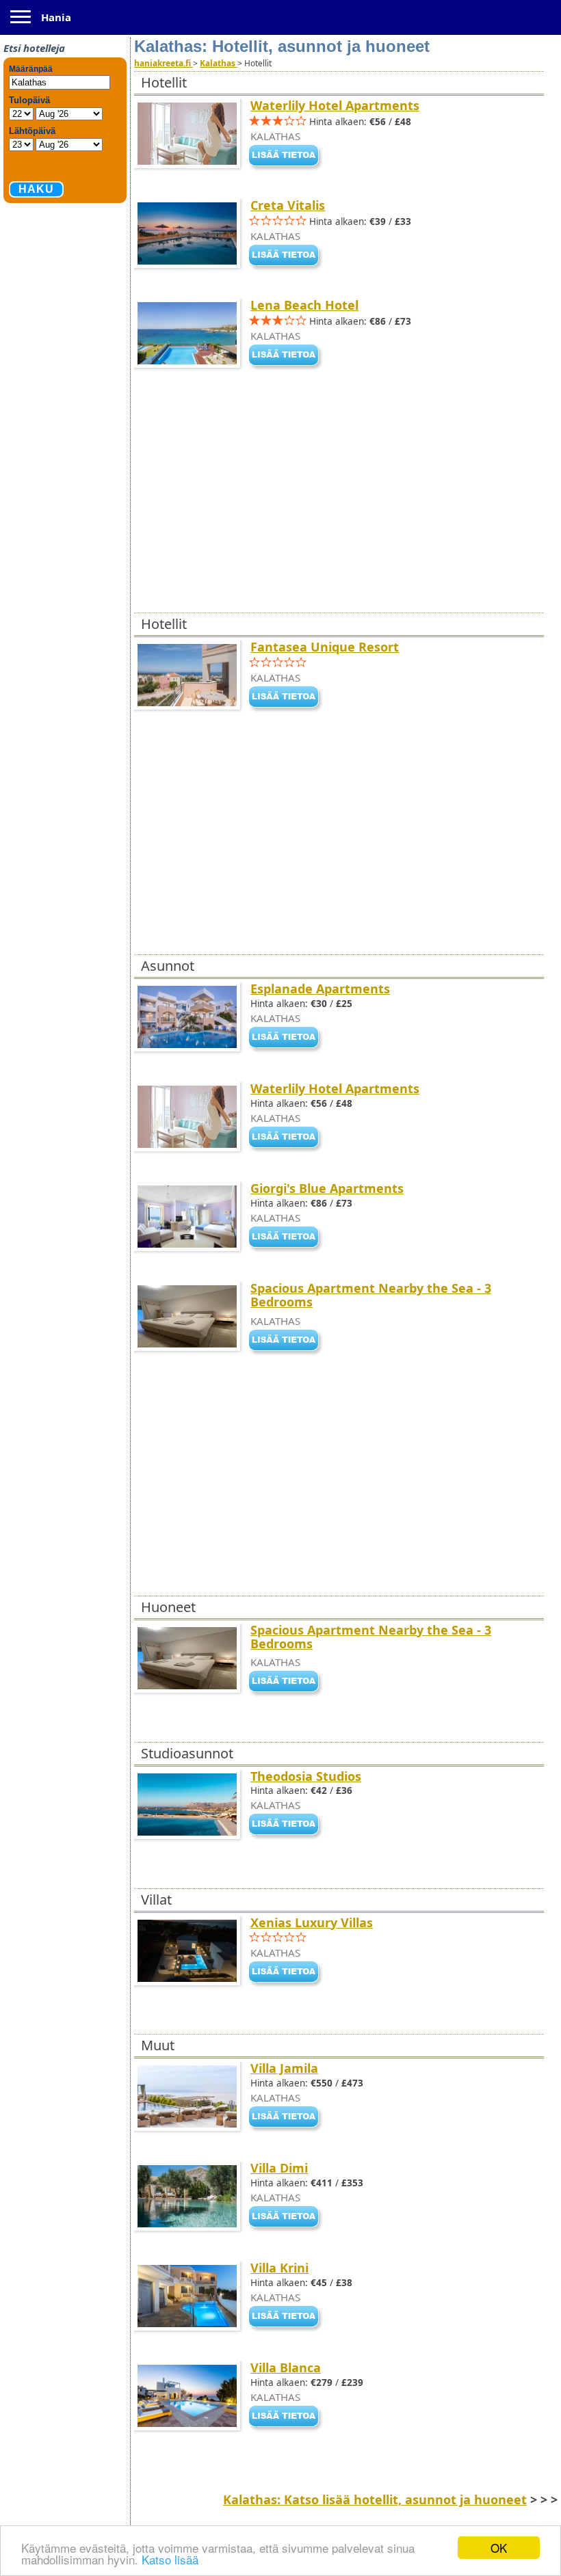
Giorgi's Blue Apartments (327, 1188)
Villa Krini (279, 2268)
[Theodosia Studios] (287, 1826)
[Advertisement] (322, 513)
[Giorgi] (287, 1238)
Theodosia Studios (306, 1776)
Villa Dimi (279, 2168)
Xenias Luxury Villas (312, 1922)
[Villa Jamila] (287, 2118)
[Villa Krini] (287, 2318)
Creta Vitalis (288, 205)
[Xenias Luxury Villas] (287, 1973)
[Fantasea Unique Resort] (287, 698)
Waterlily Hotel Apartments (335, 105)
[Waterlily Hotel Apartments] (287, 157)
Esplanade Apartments (320, 989)
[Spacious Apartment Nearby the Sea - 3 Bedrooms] (287, 1341)
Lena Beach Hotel (304, 305)
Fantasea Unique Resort (325, 647)
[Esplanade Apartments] (287, 1038)
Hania (56, 17)
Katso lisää (170, 2559)
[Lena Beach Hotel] (287, 356)
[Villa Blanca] (287, 2417)
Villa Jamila (284, 2068)
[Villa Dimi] (287, 2218)
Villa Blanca (286, 2367)
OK (499, 2548)
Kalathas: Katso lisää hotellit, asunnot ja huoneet (375, 2499)
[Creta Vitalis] (287, 256)
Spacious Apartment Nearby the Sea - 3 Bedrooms (371, 1295)
